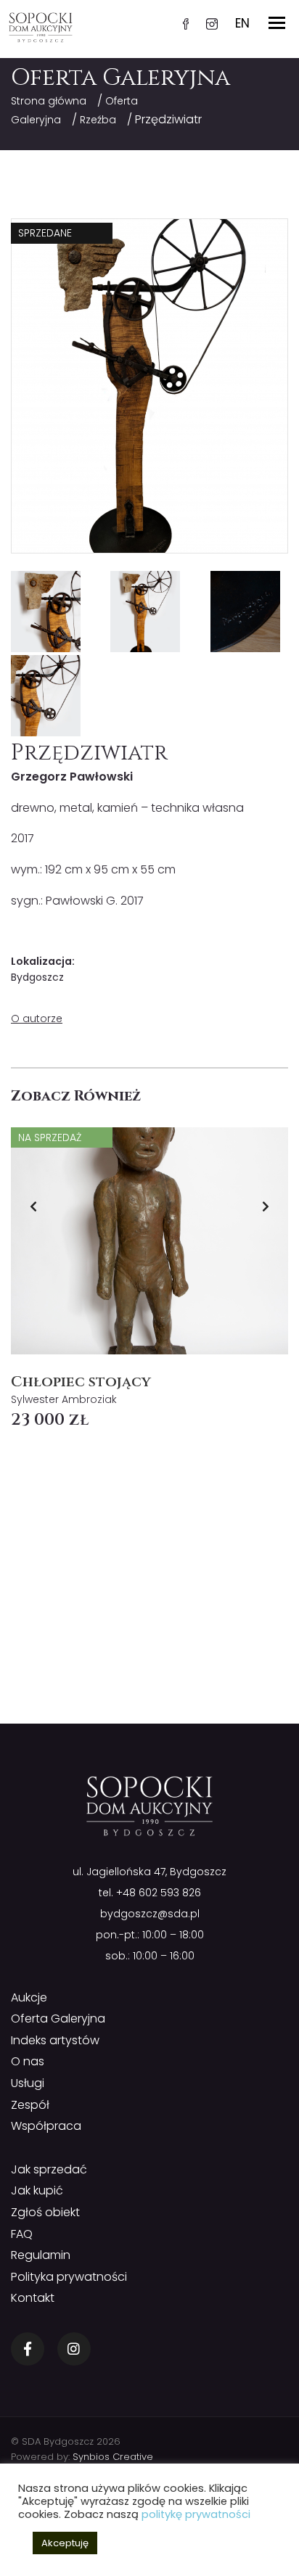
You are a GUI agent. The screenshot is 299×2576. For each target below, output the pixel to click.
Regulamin (41, 2255)
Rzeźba (98, 120)
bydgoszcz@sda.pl (150, 1914)
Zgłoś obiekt (45, 2212)
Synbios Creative (113, 2457)
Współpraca (46, 2126)
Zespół (30, 2105)
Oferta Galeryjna (58, 2019)
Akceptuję (65, 2543)
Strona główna (49, 101)
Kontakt (33, 2298)
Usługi (28, 2083)
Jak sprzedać (49, 2169)
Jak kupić (37, 2190)
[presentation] (33, 1206)
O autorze (37, 1019)
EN (242, 23)
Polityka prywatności (69, 2277)
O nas (28, 2061)
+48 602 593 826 (159, 1893)
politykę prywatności (196, 2514)
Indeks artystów (55, 2040)
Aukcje (29, 1997)
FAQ (22, 2234)
